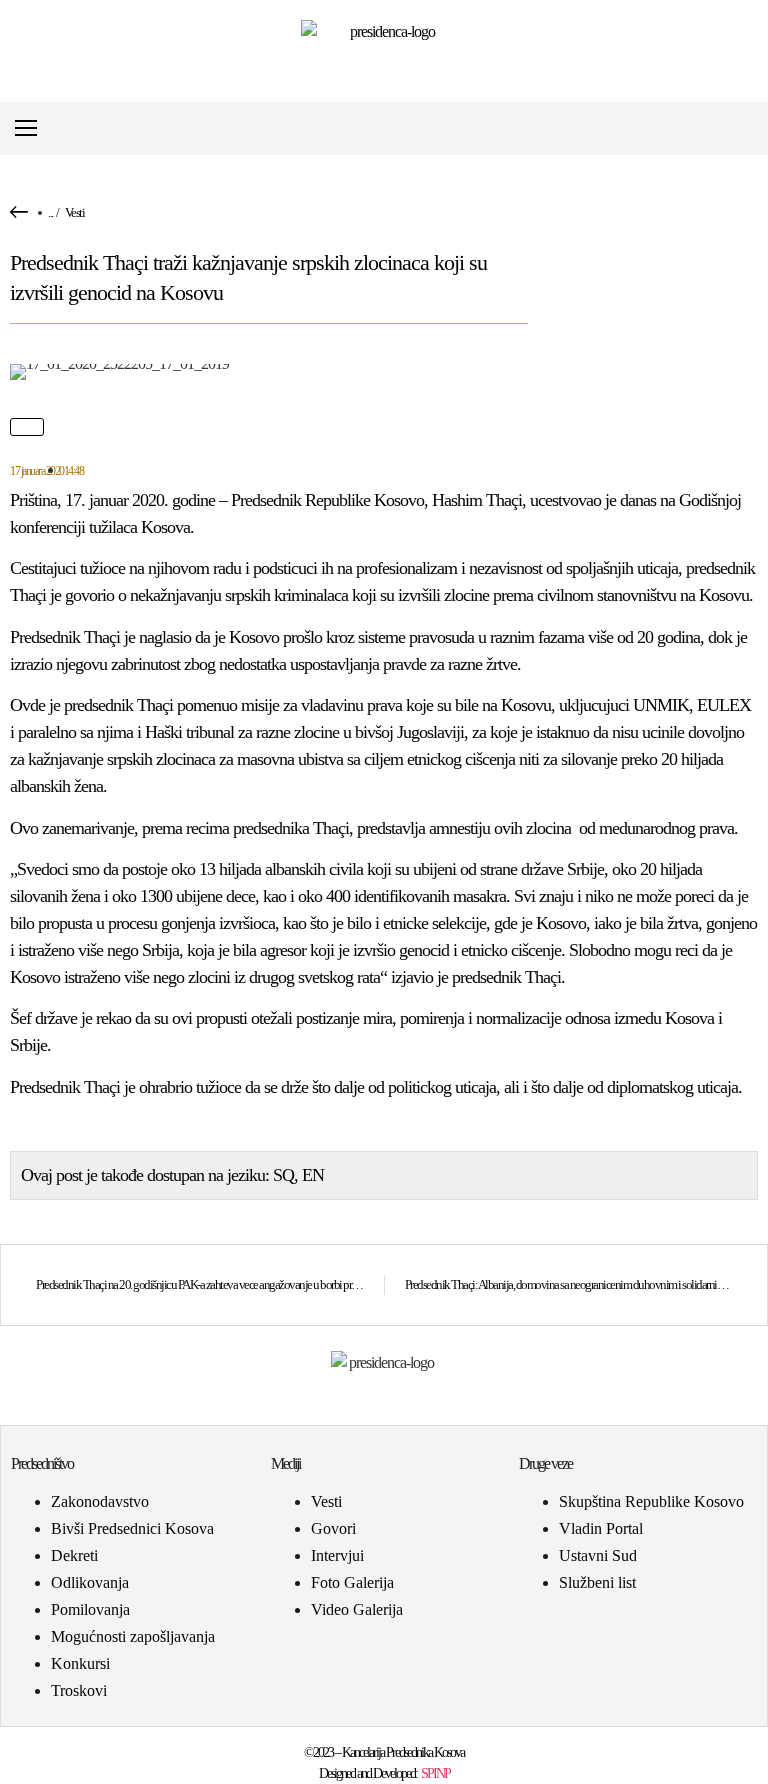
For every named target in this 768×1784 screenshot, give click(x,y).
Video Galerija (357, 1609)
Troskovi (79, 1690)
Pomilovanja (90, 1609)
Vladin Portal (601, 1528)
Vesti (75, 212)
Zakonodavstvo (100, 1501)
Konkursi (80, 1663)
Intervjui (337, 1555)
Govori (333, 1528)
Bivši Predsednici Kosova (132, 1528)
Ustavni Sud (598, 1555)
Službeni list (597, 1582)
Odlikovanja (90, 1582)
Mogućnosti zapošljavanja (133, 1636)
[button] (741, 128)
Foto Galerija (352, 1582)
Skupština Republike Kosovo (651, 1501)
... (50, 212)
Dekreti (74, 1555)
